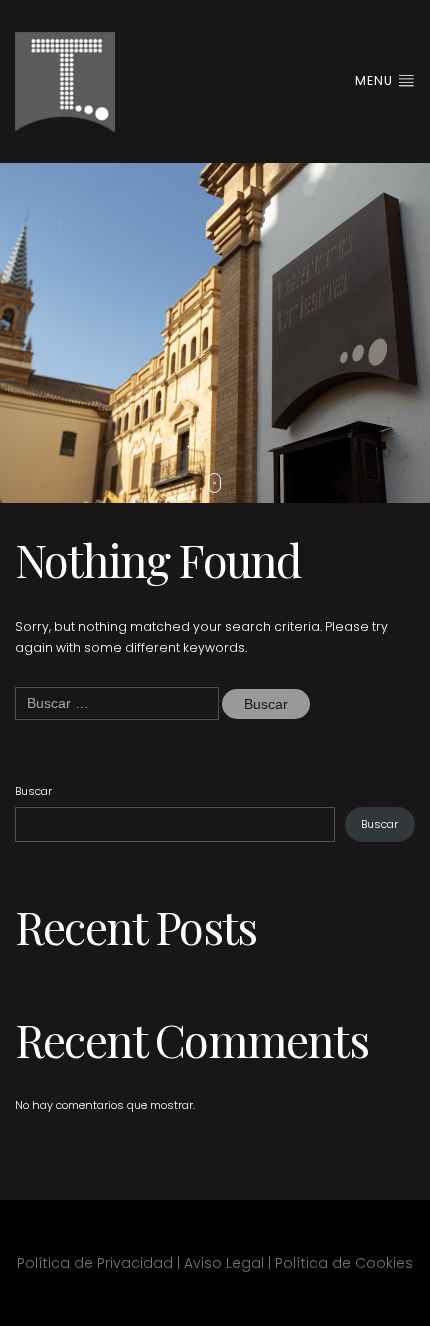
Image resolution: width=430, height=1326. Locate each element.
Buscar (33, 791)
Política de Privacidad (95, 1263)
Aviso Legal (224, 1263)
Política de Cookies (344, 1263)
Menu (376, 80)
